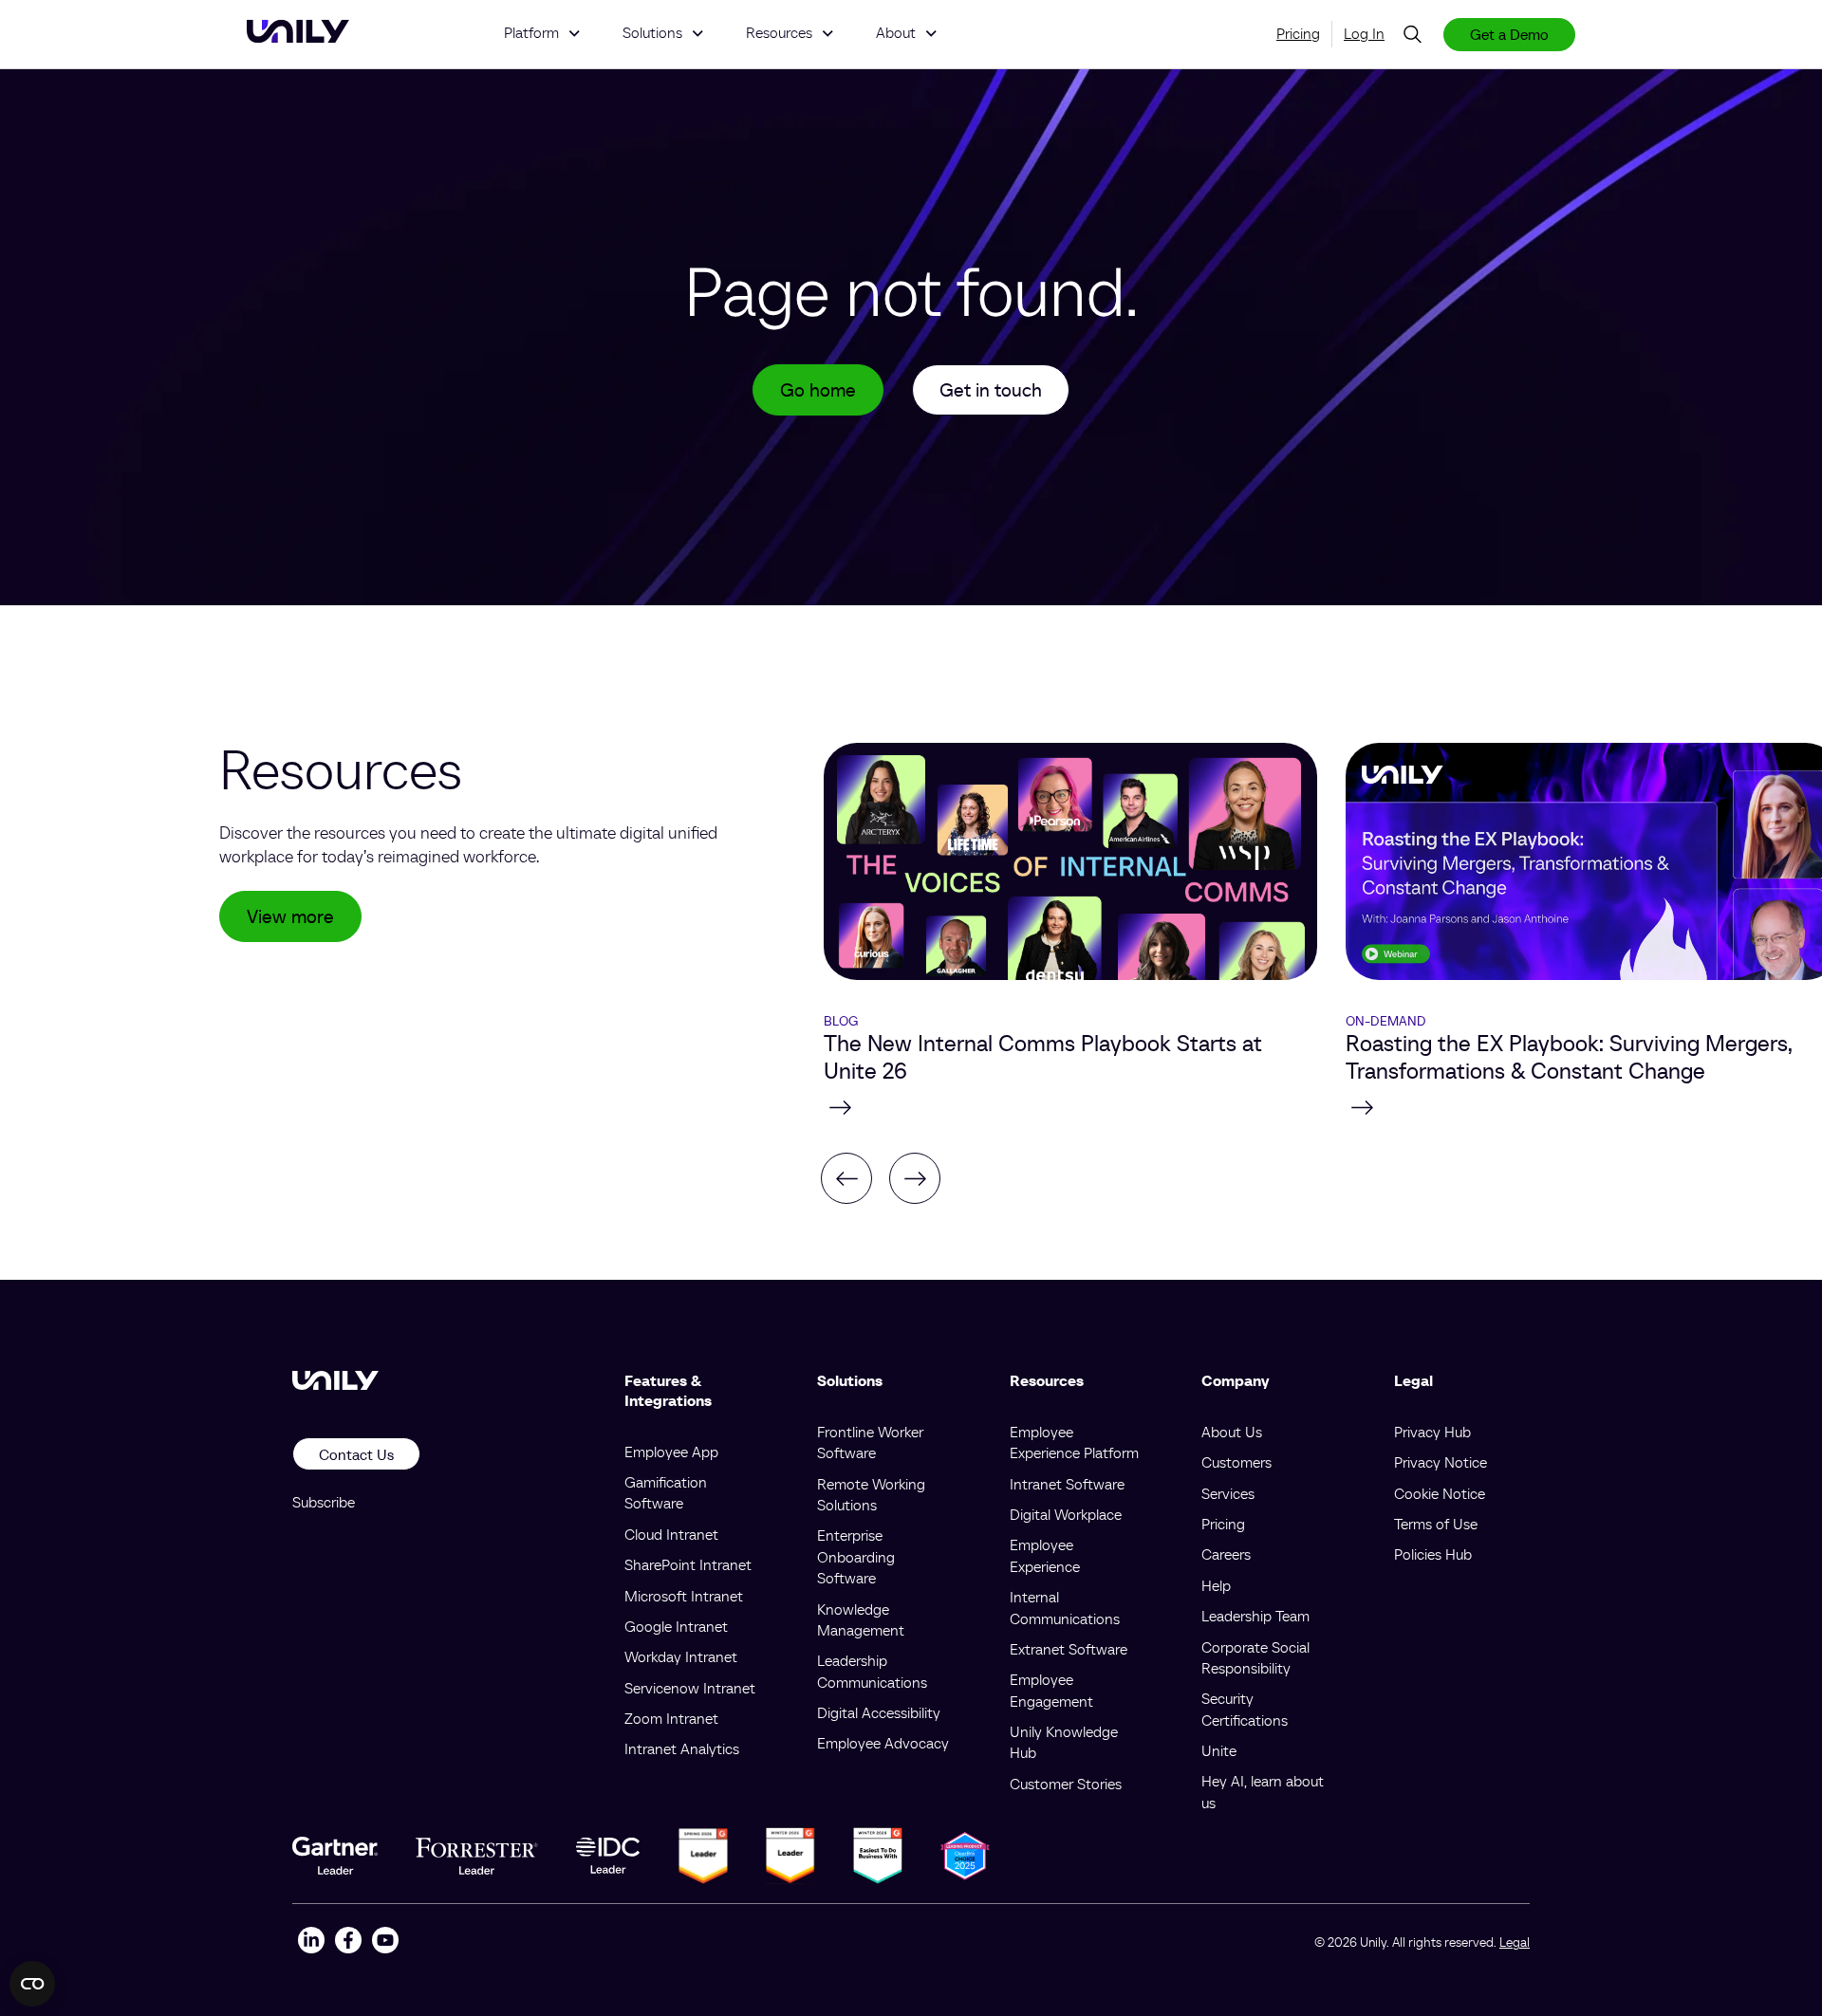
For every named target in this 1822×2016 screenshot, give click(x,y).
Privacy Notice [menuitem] (1441, 1462)
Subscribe (324, 1502)
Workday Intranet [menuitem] (681, 1656)
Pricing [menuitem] (1298, 33)
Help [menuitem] (1216, 1585)
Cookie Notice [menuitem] (1440, 1493)
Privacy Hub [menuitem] (1432, 1432)
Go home (818, 390)
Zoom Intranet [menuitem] (671, 1718)
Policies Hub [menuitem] (1433, 1554)
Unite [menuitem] (1219, 1750)
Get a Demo (1509, 34)
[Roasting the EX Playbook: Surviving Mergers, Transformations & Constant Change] (1070, 1107)
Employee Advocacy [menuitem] (883, 1743)
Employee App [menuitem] (671, 1452)
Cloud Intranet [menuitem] (671, 1534)
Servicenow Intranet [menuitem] (690, 1688)
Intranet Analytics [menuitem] (682, 1748)
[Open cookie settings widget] (32, 1984)
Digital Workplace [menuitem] (1066, 1514)
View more (290, 916)
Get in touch (991, 390)
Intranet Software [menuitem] (1067, 1484)
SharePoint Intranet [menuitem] (688, 1564)
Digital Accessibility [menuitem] (879, 1712)
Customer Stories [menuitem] (1066, 1784)
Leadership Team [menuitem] (1255, 1616)
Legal (1515, 1942)
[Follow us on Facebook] (348, 1942)
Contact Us (356, 1454)
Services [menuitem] (1228, 1493)
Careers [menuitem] (1226, 1554)
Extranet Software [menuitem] (1069, 1649)
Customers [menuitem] (1236, 1462)
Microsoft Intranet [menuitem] (684, 1596)
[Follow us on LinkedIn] (311, 1942)
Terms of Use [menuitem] (1436, 1524)
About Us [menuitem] (1232, 1432)
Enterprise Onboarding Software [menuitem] (856, 1556)
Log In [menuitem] (1364, 33)
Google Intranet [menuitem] (676, 1626)
